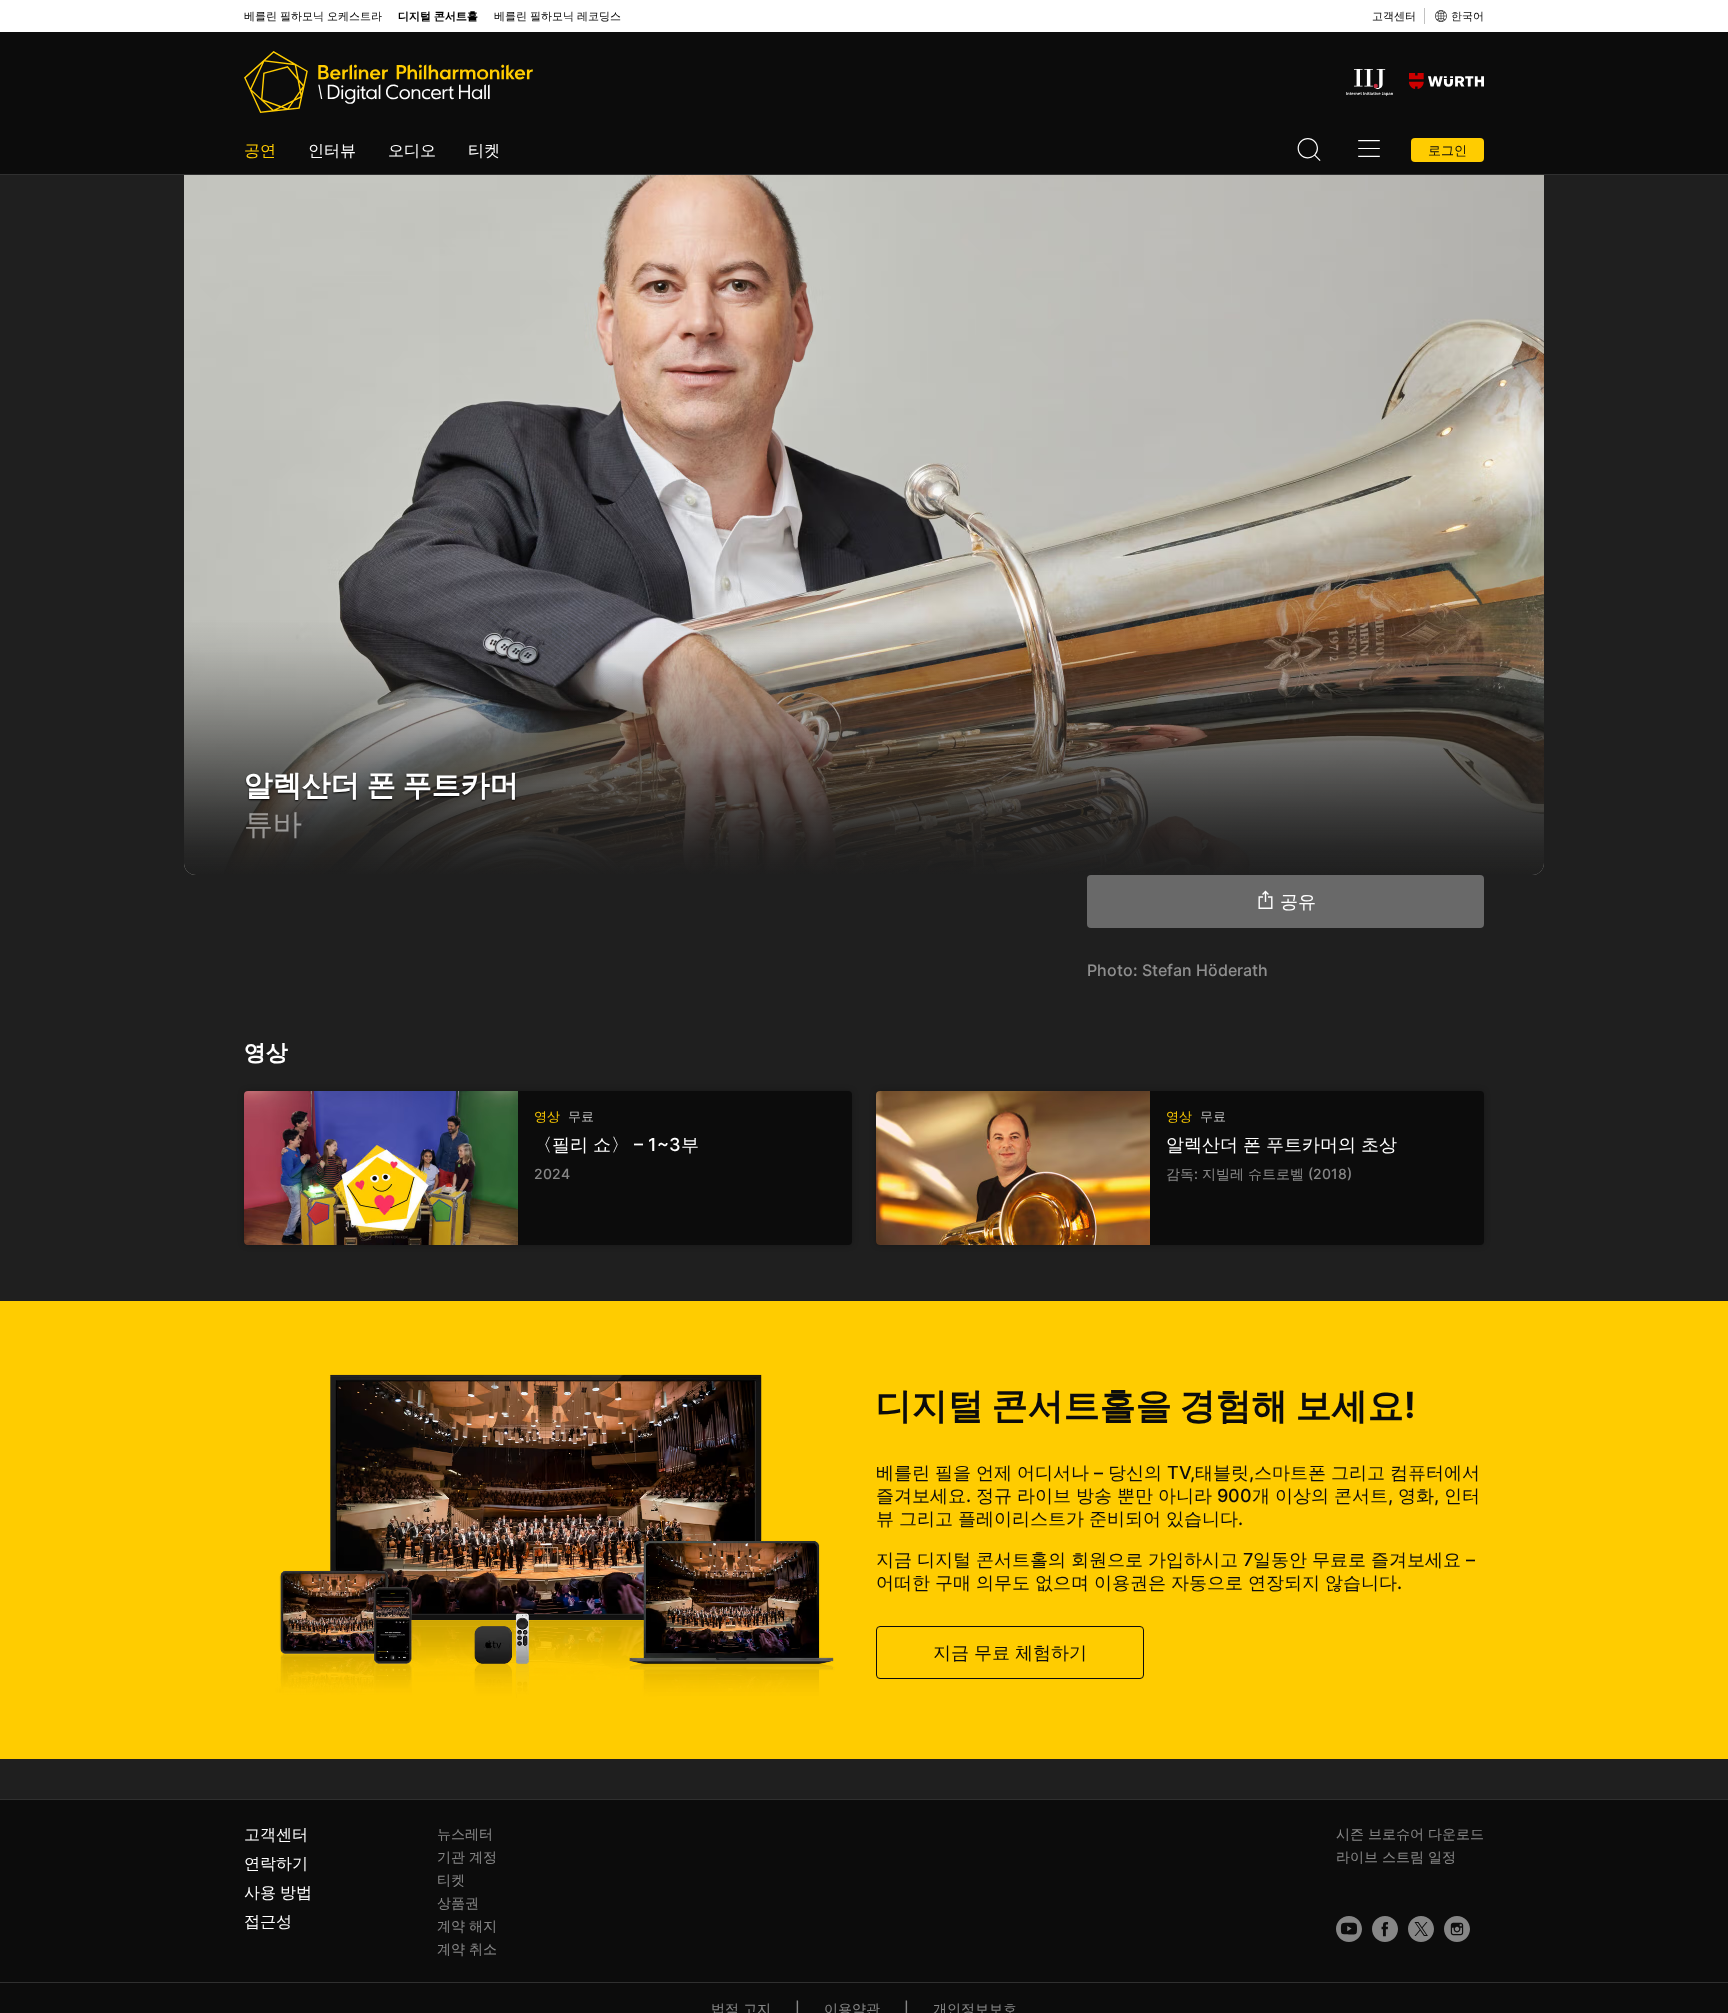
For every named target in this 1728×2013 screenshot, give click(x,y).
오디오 (412, 150)
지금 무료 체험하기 (1010, 1652)
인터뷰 (332, 150)
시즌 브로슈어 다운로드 (1410, 1833)
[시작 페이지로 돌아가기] (388, 82)
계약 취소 (467, 1948)
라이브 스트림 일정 (1396, 1856)
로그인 (1447, 150)
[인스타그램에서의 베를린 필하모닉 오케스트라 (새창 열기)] (1457, 1929)
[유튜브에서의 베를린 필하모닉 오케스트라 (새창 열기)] (1349, 1929)
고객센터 (1394, 16)
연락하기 (276, 1863)
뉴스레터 (465, 1833)
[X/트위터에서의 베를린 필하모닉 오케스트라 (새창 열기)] (1421, 1929)
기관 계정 (467, 1856)
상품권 (458, 1902)
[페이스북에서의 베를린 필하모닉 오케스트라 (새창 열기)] (1385, 1929)
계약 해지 (467, 1925)
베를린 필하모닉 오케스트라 (313, 16)
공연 (260, 150)
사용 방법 (278, 1892)
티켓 (484, 150)
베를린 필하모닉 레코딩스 (557, 16)
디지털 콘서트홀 (438, 16)
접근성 (268, 1921)
